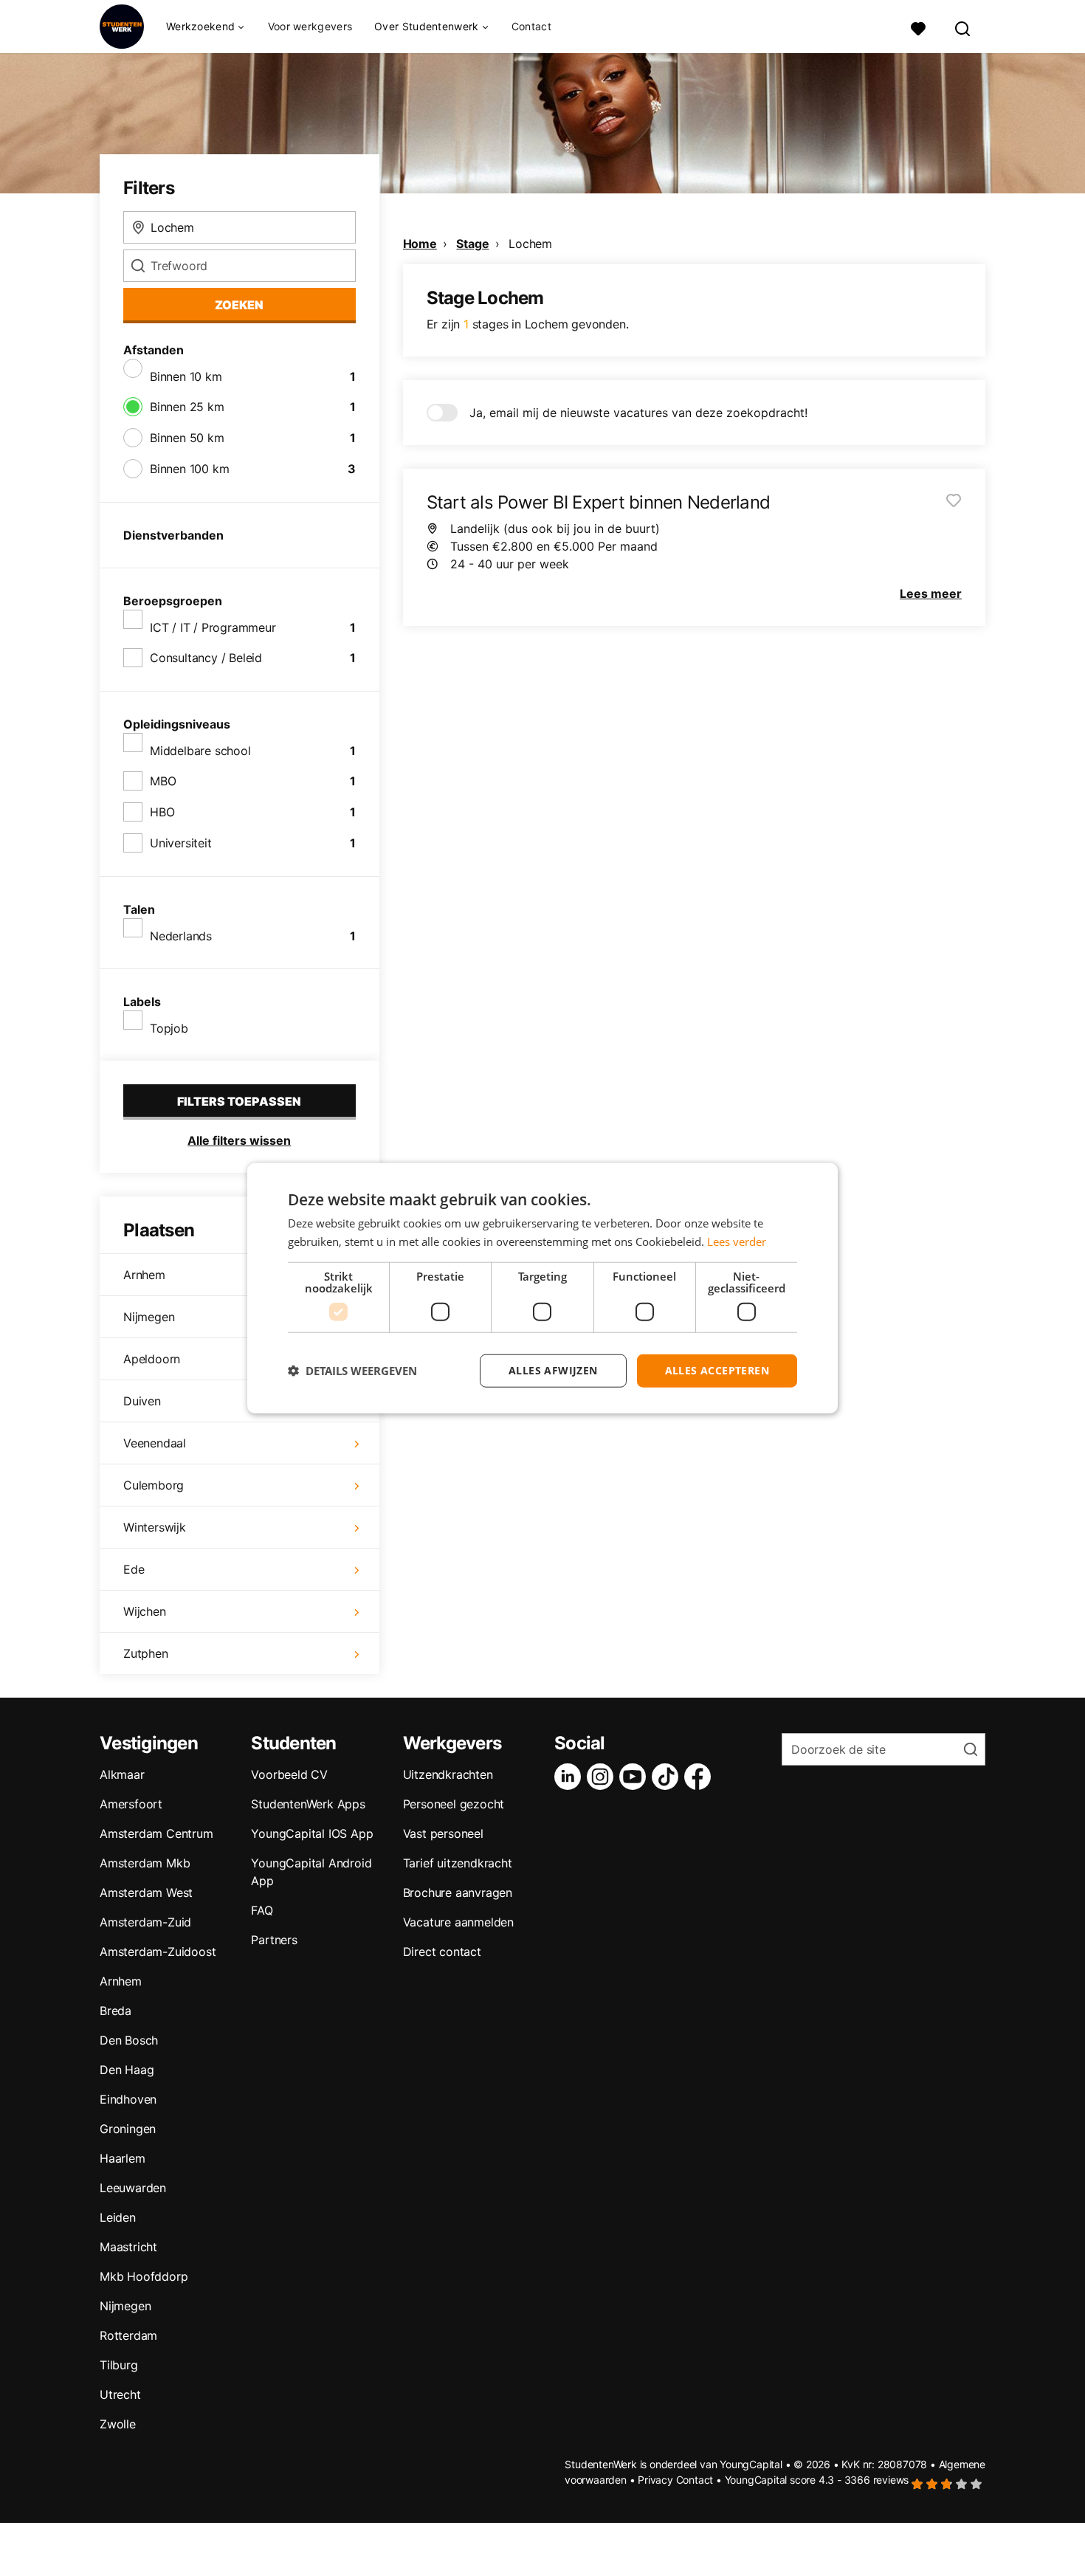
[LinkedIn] (571, 1777)
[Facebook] (700, 1777)
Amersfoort (131, 1804)
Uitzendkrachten (448, 1774)
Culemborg (154, 1485)
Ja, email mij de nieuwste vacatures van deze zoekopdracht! (638, 413)
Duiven (142, 1401)
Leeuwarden (133, 2188)
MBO (163, 781)
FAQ (262, 1910)
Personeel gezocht (454, 1804)
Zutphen (146, 1653)
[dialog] (542, 1288)
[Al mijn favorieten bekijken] (918, 27)
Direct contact (442, 1952)
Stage (472, 244)
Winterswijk (155, 1527)
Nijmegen (149, 1317)
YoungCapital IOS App (312, 1833)
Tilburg (119, 2365)
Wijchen (145, 1611)
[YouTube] (635, 1777)
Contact (531, 26)
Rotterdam (128, 2335)
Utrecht (120, 2394)
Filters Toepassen (239, 1101)
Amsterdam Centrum (156, 1833)
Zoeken (239, 305)
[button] (352, 1371)
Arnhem (144, 1275)
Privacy (655, 2480)
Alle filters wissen (239, 1140)
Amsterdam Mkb (145, 1863)
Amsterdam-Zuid (145, 1922)
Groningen (128, 2129)
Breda (116, 2011)
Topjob (169, 1028)
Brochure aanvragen (458, 1893)
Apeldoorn (152, 1359)
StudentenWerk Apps (308, 1804)
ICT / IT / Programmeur (213, 627)
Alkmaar (122, 1774)
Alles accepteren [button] (717, 1370)
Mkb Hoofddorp (144, 2276)
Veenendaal (155, 1443)
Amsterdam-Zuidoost (158, 1952)
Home (420, 244)
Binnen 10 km (186, 376)
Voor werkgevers (310, 26)
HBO (162, 812)
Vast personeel (443, 1833)
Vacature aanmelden (458, 1922)
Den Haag (127, 2070)
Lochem (530, 244)
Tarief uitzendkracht (458, 1863)
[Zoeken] (963, 27)
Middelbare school (200, 751)
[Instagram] (603, 1777)
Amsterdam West (146, 1893)
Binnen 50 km (187, 438)
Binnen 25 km (187, 407)
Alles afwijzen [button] (553, 1370)
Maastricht (128, 2247)
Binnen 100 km (189, 469)
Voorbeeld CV (289, 1774)
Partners (274, 1940)
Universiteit (181, 843)
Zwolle (118, 2424)
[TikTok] (668, 1777)
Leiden (118, 2217)
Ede (134, 1569)
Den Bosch (129, 2040)
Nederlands (181, 936)
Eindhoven (128, 2099)
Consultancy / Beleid (206, 658)
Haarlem (123, 2158)
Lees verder (737, 1241)
